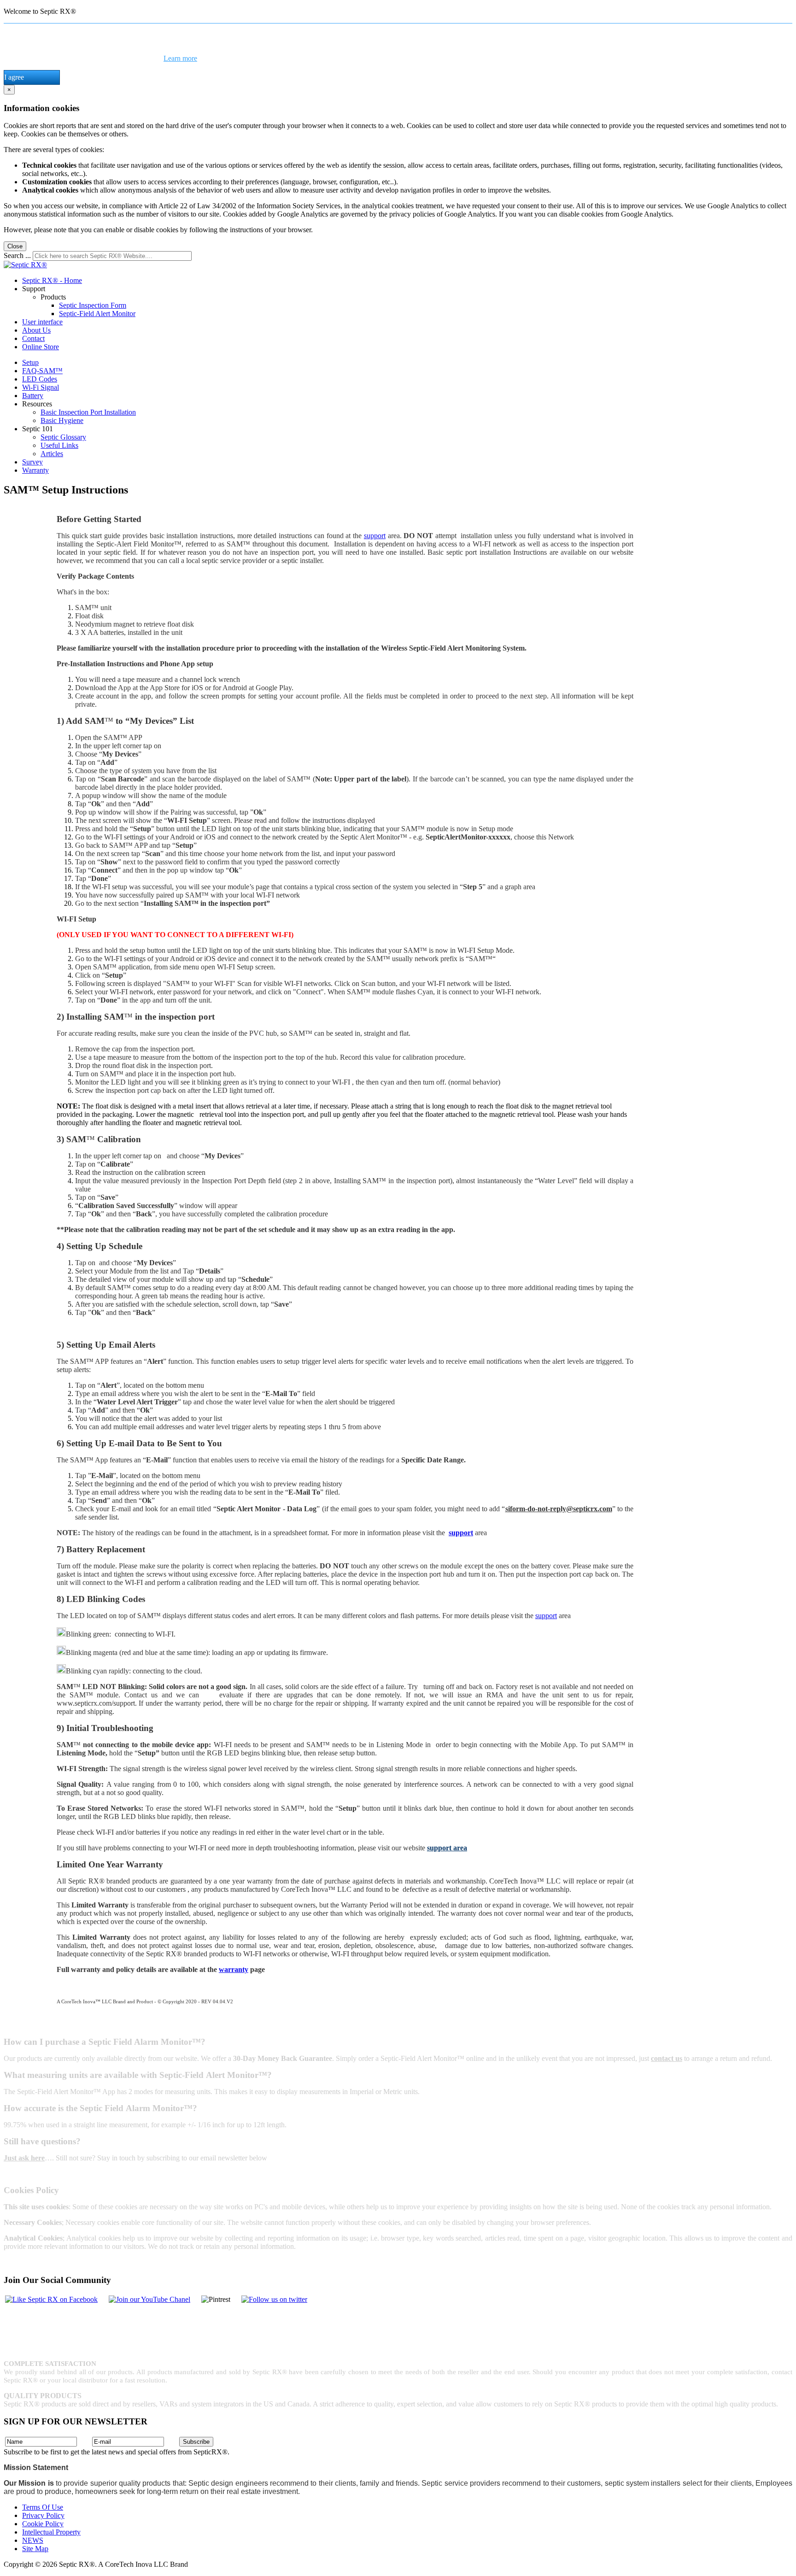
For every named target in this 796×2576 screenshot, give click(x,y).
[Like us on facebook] (51, 2300)
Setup (30, 362)
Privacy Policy (43, 2515)
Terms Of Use (43, 2507)
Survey (32, 462)
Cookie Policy (43, 2524)
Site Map (35, 2549)
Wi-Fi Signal (41, 387)
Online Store (41, 347)
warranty (234, 1969)
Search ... (17, 255)
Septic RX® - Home (52, 280)
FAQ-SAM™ (42, 371)
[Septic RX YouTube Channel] (149, 2300)
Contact (33, 338)
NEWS (33, 2540)
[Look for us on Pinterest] (274, 2300)
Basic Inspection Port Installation (88, 412)
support (375, 536)
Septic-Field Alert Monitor (97, 314)
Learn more (180, 58)
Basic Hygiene (62, 420)
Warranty (35, 470)
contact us (667, 2058)
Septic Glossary (63, 437)
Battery (33, 396)
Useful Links (59, 445)
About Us (36, 330)
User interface (42, 322)
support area (447, 1848)
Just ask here (24, 2158)
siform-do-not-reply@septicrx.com (559, 1509)
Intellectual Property (51, 2532)
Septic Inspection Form (93, 305)
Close (15, 246)
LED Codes (40, 379)
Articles (52, 454)
